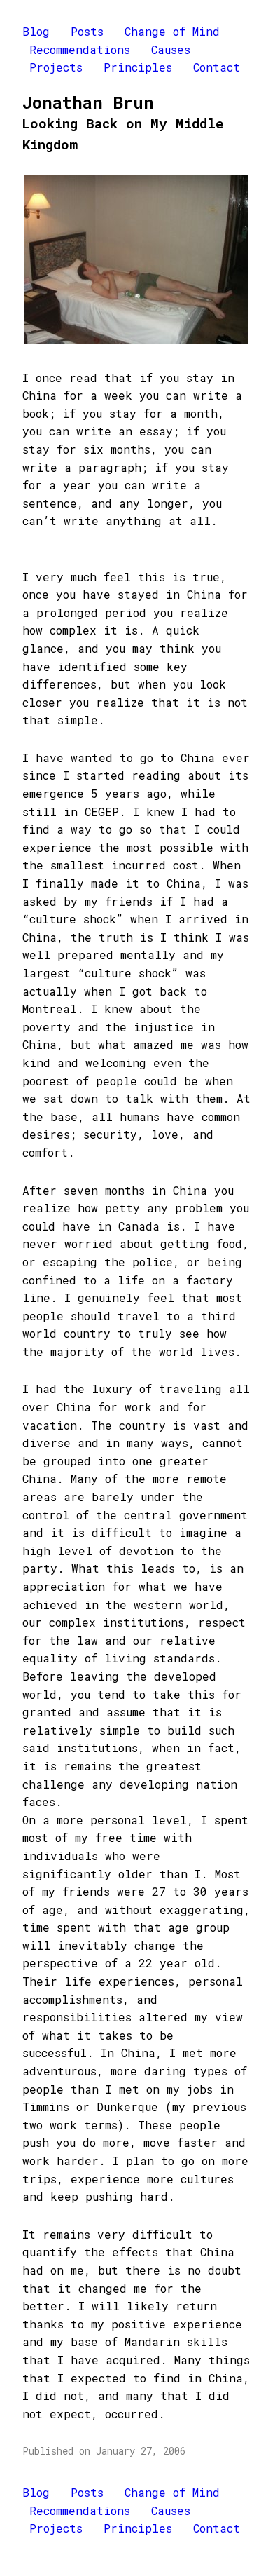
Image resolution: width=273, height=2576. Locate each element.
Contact (217, 67)
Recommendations (80, 49)
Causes (171, 49)
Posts (87, 31)
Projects (56, 67)
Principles (138, 67)
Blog (36, 31)
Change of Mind (172, 31)
